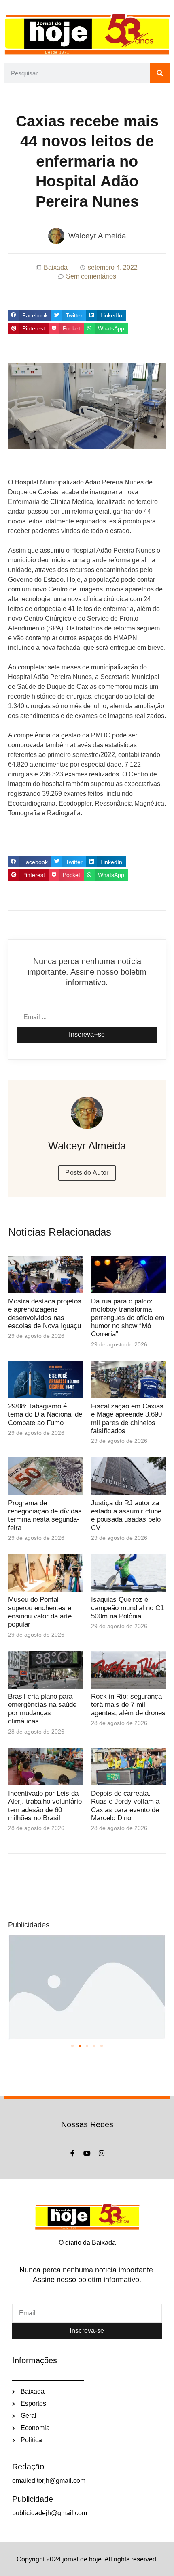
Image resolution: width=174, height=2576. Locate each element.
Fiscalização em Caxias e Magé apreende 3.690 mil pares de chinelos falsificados (127, 1419)
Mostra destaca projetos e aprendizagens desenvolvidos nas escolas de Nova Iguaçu (45, 1314)
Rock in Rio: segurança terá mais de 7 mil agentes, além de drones (128, 1705)
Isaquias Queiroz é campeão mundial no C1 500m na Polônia (127, 1608)
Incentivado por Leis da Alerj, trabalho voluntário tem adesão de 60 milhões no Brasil (45, 1806)
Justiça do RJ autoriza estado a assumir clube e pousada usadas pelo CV (126, 1515)
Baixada (56, 267)
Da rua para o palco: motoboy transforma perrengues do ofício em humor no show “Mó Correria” (128, 1318)
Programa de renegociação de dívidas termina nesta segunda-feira (45, 1515)
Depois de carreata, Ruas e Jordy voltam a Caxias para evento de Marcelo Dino (125, 1806)
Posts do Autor (87, 1173)
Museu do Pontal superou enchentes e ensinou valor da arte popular (40, 1612)
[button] (30, 315)
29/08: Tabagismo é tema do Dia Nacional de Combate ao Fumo (45, 1414)
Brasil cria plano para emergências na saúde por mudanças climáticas (42, 1709)
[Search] (160, 73)
